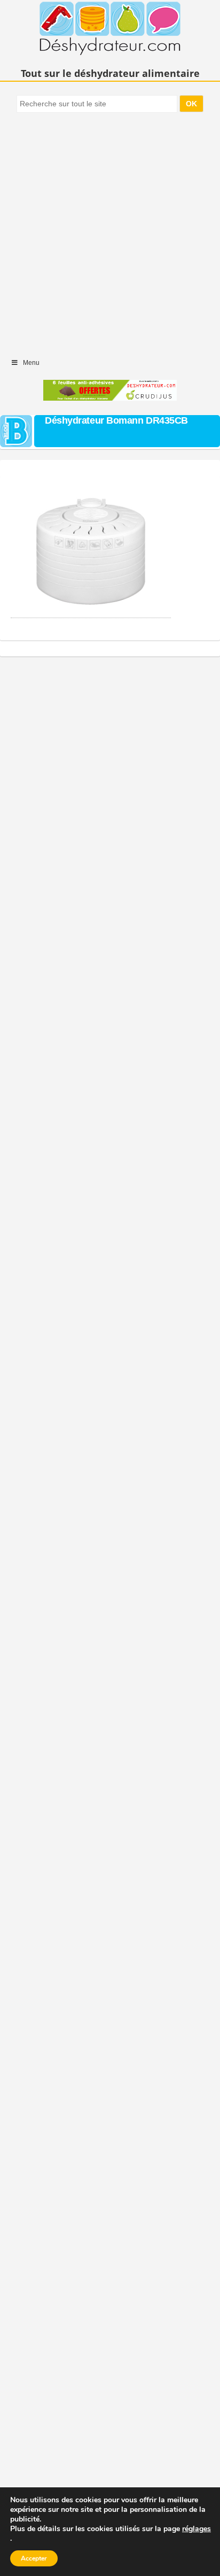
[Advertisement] (110, 230)
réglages (197, 2529)
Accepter (34, 2558)
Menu (31, 363)
